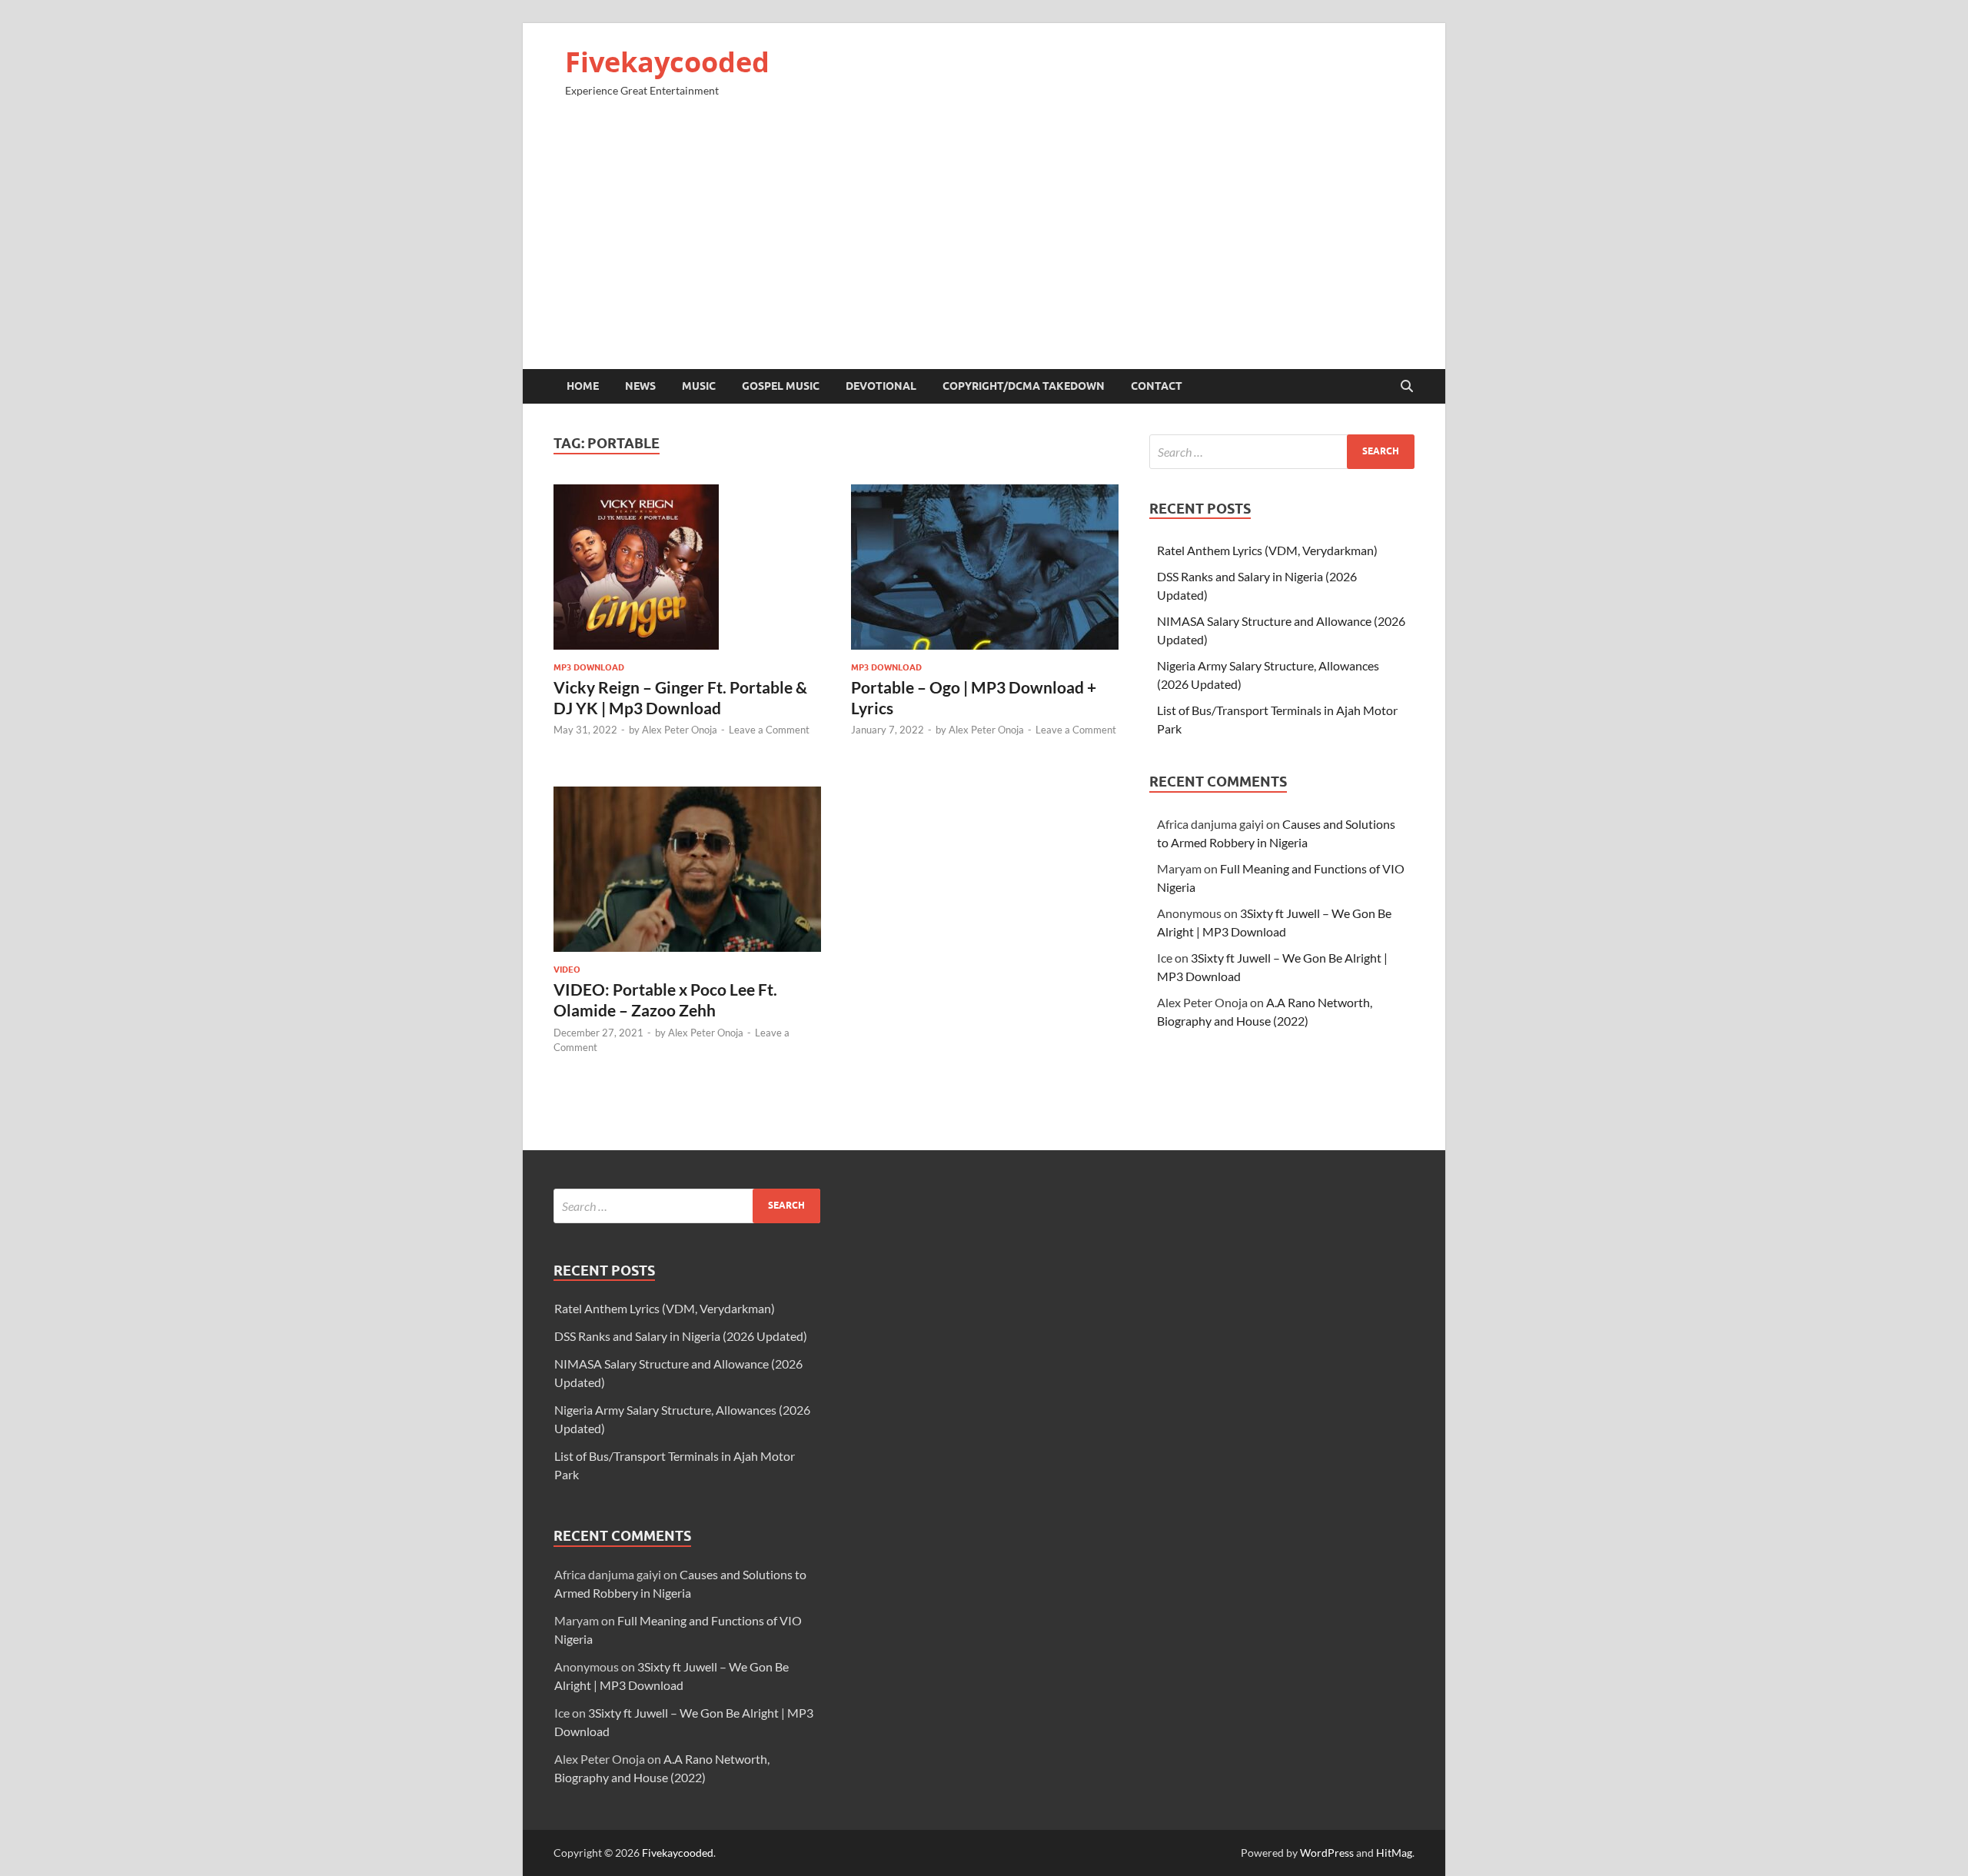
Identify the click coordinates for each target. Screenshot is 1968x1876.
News (640, 386)
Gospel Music (781, 386)
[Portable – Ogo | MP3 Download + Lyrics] (985, 567)
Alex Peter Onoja (680, 730)
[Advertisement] (984, 240)
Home (583, 386)
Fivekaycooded (667, 62)
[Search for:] (1282, 452)
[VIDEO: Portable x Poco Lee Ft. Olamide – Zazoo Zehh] (687, 869)
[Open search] (1407, 387)
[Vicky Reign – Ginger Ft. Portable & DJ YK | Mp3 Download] (687, 567)
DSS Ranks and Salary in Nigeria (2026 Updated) (681, 1336)
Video (567, 970)
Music (699, 386)
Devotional (881, 386)
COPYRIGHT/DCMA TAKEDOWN (1024, 386)
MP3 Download (589, 667)
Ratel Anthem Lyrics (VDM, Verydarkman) (1267, 550)
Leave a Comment (769, 730)
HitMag (1394, 1853)
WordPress (1327, 1853)
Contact (1157, 386)
